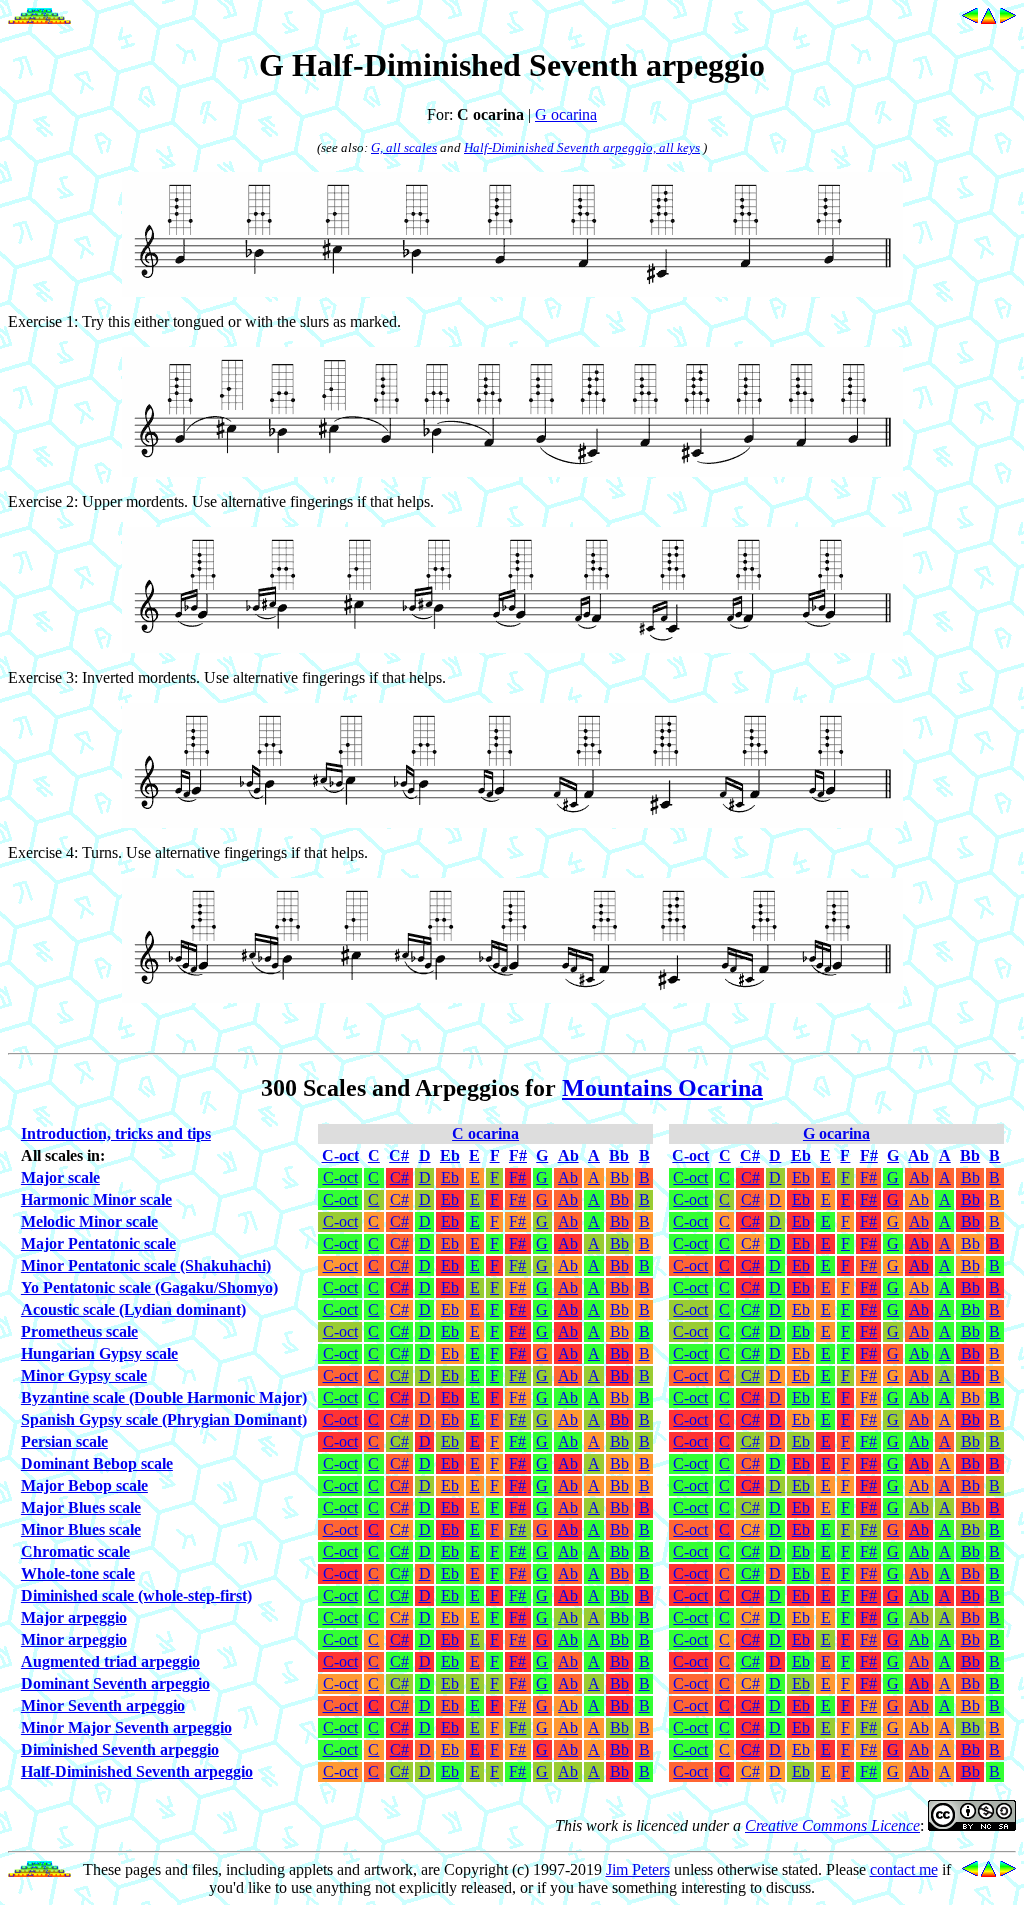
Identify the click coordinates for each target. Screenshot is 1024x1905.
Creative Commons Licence (832, 1825)
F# (517, 1177)
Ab (568, 1177)
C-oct (340, 1177)
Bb (619, 1177)
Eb (450, 1177)
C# (399, 1177)
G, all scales (404, 147)
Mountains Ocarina (662, 1088)
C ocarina (485, 1133)
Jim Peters (638, 1869)
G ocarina (566, 114)
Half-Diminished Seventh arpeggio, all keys (582, 147)
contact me (904, 1869)
